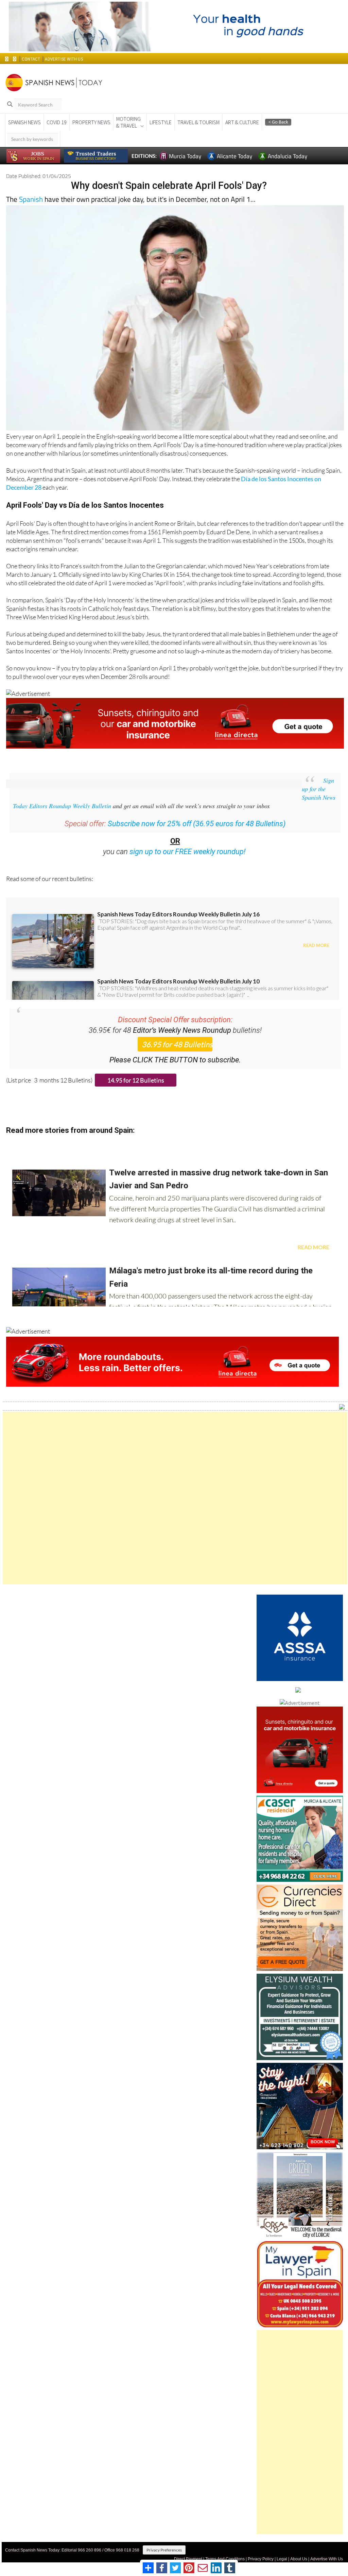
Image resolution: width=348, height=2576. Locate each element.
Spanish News (24, 122)
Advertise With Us (327, 2559)
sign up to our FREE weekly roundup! (188, 852)
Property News (91, 122)
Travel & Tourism (198, 122)
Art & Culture (242, 122)
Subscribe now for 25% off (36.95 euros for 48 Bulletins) (197, 824)
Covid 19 (57, 122)
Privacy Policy (261, 2559)
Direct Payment (188, 2559)
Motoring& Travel (128, 122)
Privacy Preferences (164, 2550)
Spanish (31, 199)
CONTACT (31, 59)
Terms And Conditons (225, 2559)
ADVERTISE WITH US (64, 59)
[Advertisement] (175, 1498)
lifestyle (161, 122)
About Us (299, 2559)
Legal (282, 2559)
